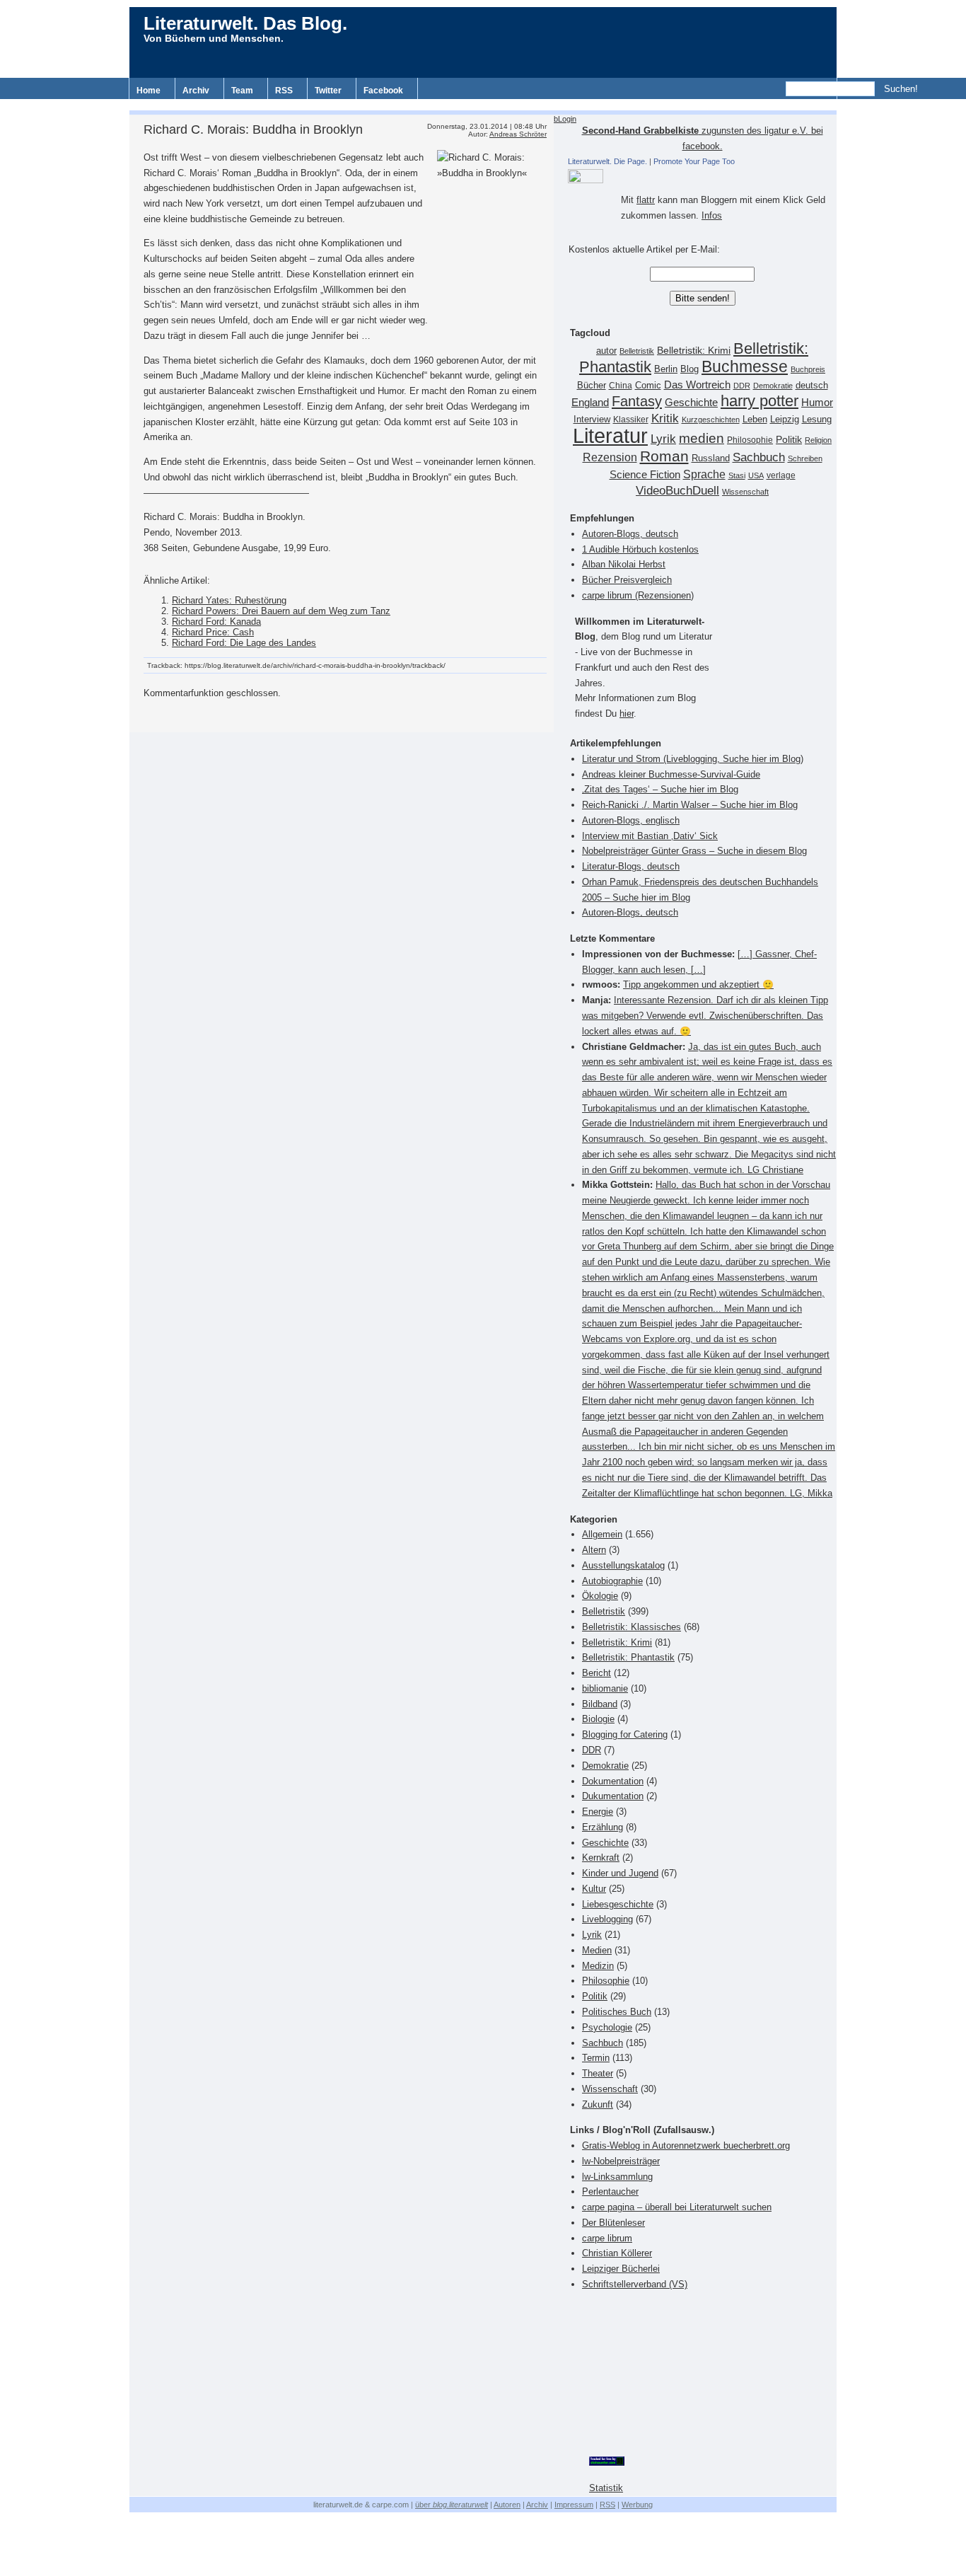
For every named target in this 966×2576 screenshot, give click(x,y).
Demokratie (773, 386)
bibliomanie (605, 1688)
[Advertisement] (483, 104)
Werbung (637, 2505)
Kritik (665, 418)
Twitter (328, 91)
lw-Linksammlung (617, 2177)
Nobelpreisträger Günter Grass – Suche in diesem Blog (694, 851)
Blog (689, 369)
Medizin (598, 1966)
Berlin (666, 369)
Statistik (606, 2488)
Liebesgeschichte (618, 1904)
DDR (742, 386)
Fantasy (637, 401)
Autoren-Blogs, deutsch (630, 534)
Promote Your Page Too (694, 161)
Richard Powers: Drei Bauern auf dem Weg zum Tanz (281, 611)
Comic (648, 386)
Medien (597, 1950)
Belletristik (637, 351)
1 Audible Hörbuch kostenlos (640, 549)
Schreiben (805, 458)
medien (702, 438)
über (452, 2505)
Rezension (610, 457)
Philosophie (750, 440)
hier (627, 714)
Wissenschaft (745, 492)
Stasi (737, 475)
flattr (646, 200)
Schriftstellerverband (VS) (635, 2284)
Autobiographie (612, 1581)
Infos (712, 215)
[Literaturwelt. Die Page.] (702, 176)
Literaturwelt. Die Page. (607, 161)
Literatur (610, 435)
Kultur (594, 1889)
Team (242, 91)
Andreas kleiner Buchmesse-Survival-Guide (671, 774)
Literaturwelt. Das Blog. (245, 23)
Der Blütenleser (613, 2223)
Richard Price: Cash (213, 632)
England (590, 402)
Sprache (704, 474)
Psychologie (607, 2027)
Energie (598, 1812)
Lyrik (663, 439)
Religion (818, 440)
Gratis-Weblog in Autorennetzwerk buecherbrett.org (686, 2145)
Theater (598, 2073)
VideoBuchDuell (677, 491)
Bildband (600, 1704)
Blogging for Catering (625, 1734)
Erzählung (603, 1827)
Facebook (383, 91)
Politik (789, 440)
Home (149, 91)
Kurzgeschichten (711, 420)
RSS (284, 91)
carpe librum (607, 2238)
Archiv (196, 91)
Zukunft (598, 2104)
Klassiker (631, 420)
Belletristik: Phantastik (628, 1657)
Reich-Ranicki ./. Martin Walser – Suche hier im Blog (690, 805)
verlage (781, 475)
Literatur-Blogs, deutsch (631, 866)
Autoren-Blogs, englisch (631, 820)
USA (756, 475)
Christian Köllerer (617, 2253)
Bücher (592, 385)
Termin (596, 2058)
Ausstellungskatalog (623, 1565)
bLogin (565, 119)
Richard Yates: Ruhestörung (229, 600)
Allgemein (602, 1534)
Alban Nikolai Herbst (624, 564)
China (621, 386)
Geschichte (691, 402)
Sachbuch (759, 457)
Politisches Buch (617, 2012)
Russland (711, 458)
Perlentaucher (610, 2191)
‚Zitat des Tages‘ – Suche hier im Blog (660, 789)
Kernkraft (601, 1858)
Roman (664, 456)
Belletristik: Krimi (694, 350)
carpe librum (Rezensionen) (638, 595)
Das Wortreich (697, 385)
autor (606, 351)
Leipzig (785, 419)
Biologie (598, 1719)
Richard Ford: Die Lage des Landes (244, 643)
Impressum (574, 2505)
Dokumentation (613, 1781)
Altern (594, 1550)
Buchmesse (745, 366)
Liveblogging (607, 1919)
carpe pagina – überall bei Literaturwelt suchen (677, 2207)
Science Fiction (645, 474)
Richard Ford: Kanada (216, 622)
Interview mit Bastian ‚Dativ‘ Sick (650, 836)
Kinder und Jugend (620, 1873)
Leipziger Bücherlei (621, 2269)
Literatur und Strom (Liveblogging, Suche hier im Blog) (693, 759)
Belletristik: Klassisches (632, 1627)
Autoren (507, 2505)
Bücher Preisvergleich (627, 580)
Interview (592, 420)
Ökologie (600, 1596)
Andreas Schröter (518, 134)
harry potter (760, 401)
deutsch (812, 386)
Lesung (817, 420)
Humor (817, 402)
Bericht (597, 1673)
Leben (755, 420)
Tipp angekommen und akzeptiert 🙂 (698, 984)
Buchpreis (808, 369)
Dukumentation (613, 1796)
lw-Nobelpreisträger (621, 2161)
